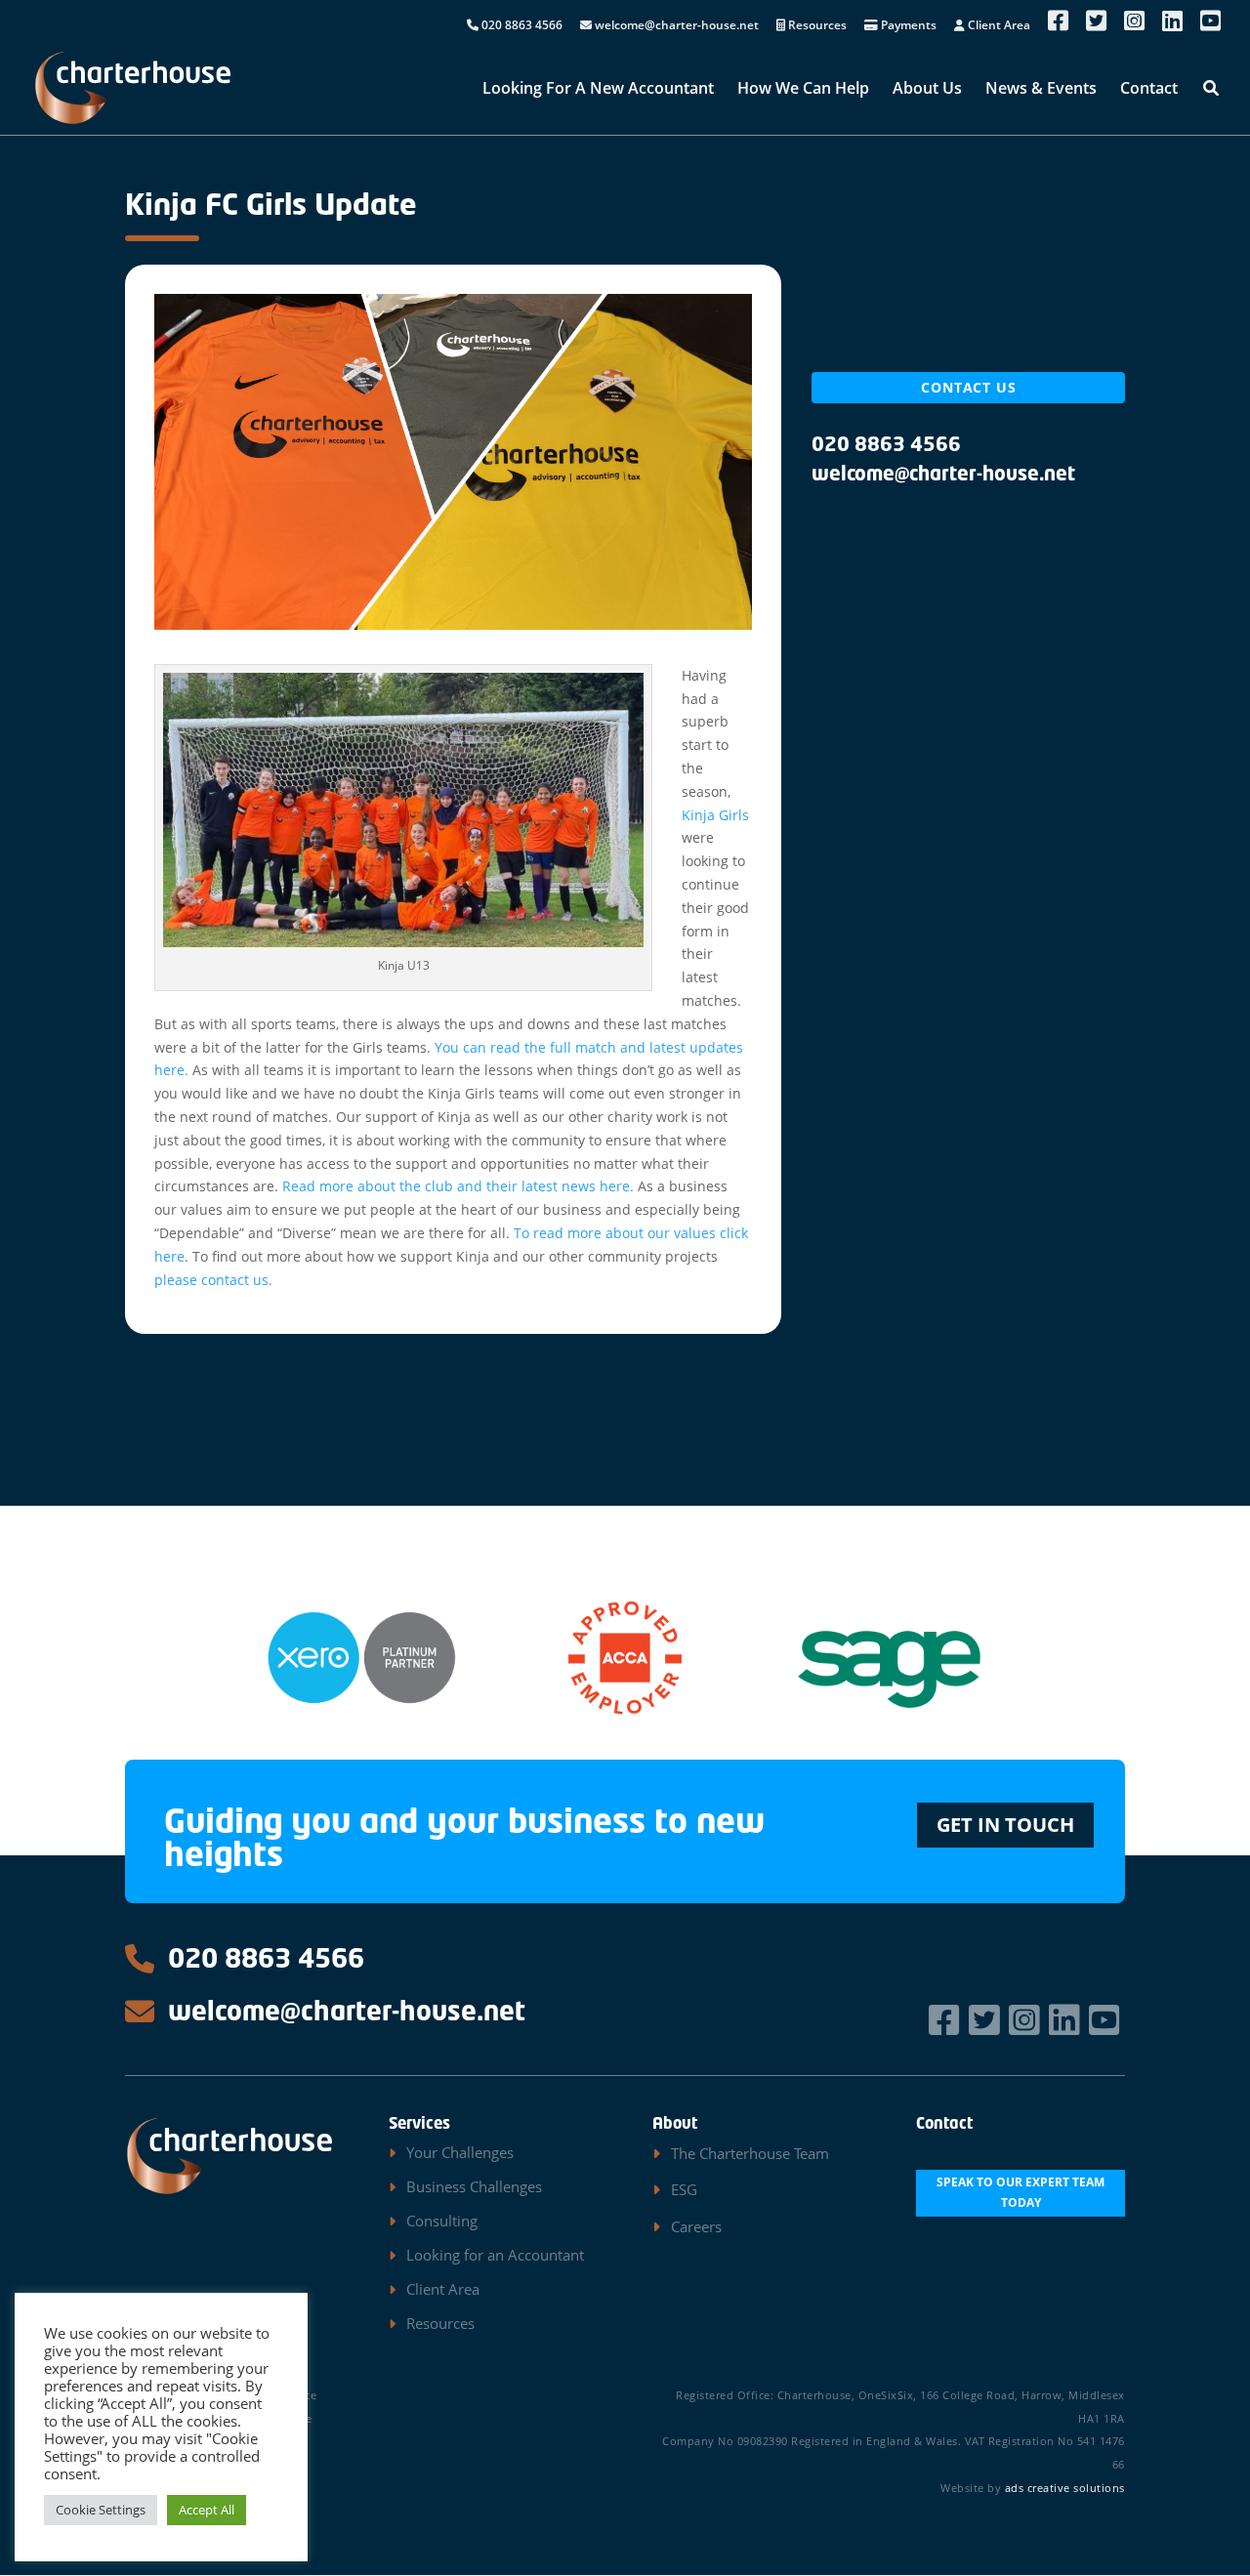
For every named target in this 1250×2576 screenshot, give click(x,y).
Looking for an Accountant (495, 2255)
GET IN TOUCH (1005, 1825)
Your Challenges (460, 2152)
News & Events (1041, 90)
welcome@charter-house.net (675, 26)
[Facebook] (947, 2020)
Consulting (442, 2221)
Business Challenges (474, 2186)
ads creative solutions (1065, 2488)
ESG (684, 2189)
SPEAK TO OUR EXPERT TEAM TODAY (1021, 2192)
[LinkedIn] (1067, 2020)
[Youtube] (1107, 2020)
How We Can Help (803, 90)
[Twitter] (987, 2020)
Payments (907, 26)
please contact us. (213, 1280)
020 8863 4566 (521, 26)
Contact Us (969, 387)
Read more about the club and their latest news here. (458, 1186)
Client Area (998, 26)
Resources (816, 26)
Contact (1149, 90)
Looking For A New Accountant (598, 90)
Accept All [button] (207, 2510)
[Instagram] (1027, 2020)
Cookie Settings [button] (101, 2510)
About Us (927, 90)
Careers (696, 2226)
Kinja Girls (715, 815)
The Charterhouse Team (750, 2153)
